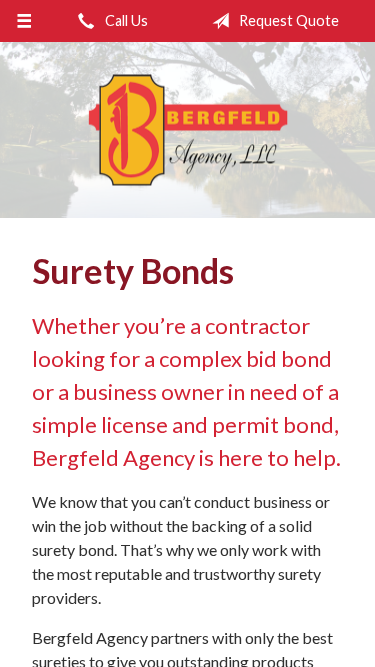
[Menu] (24, 21)
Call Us (125, 20)
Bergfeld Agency (188, 130)
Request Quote (287, 20)
